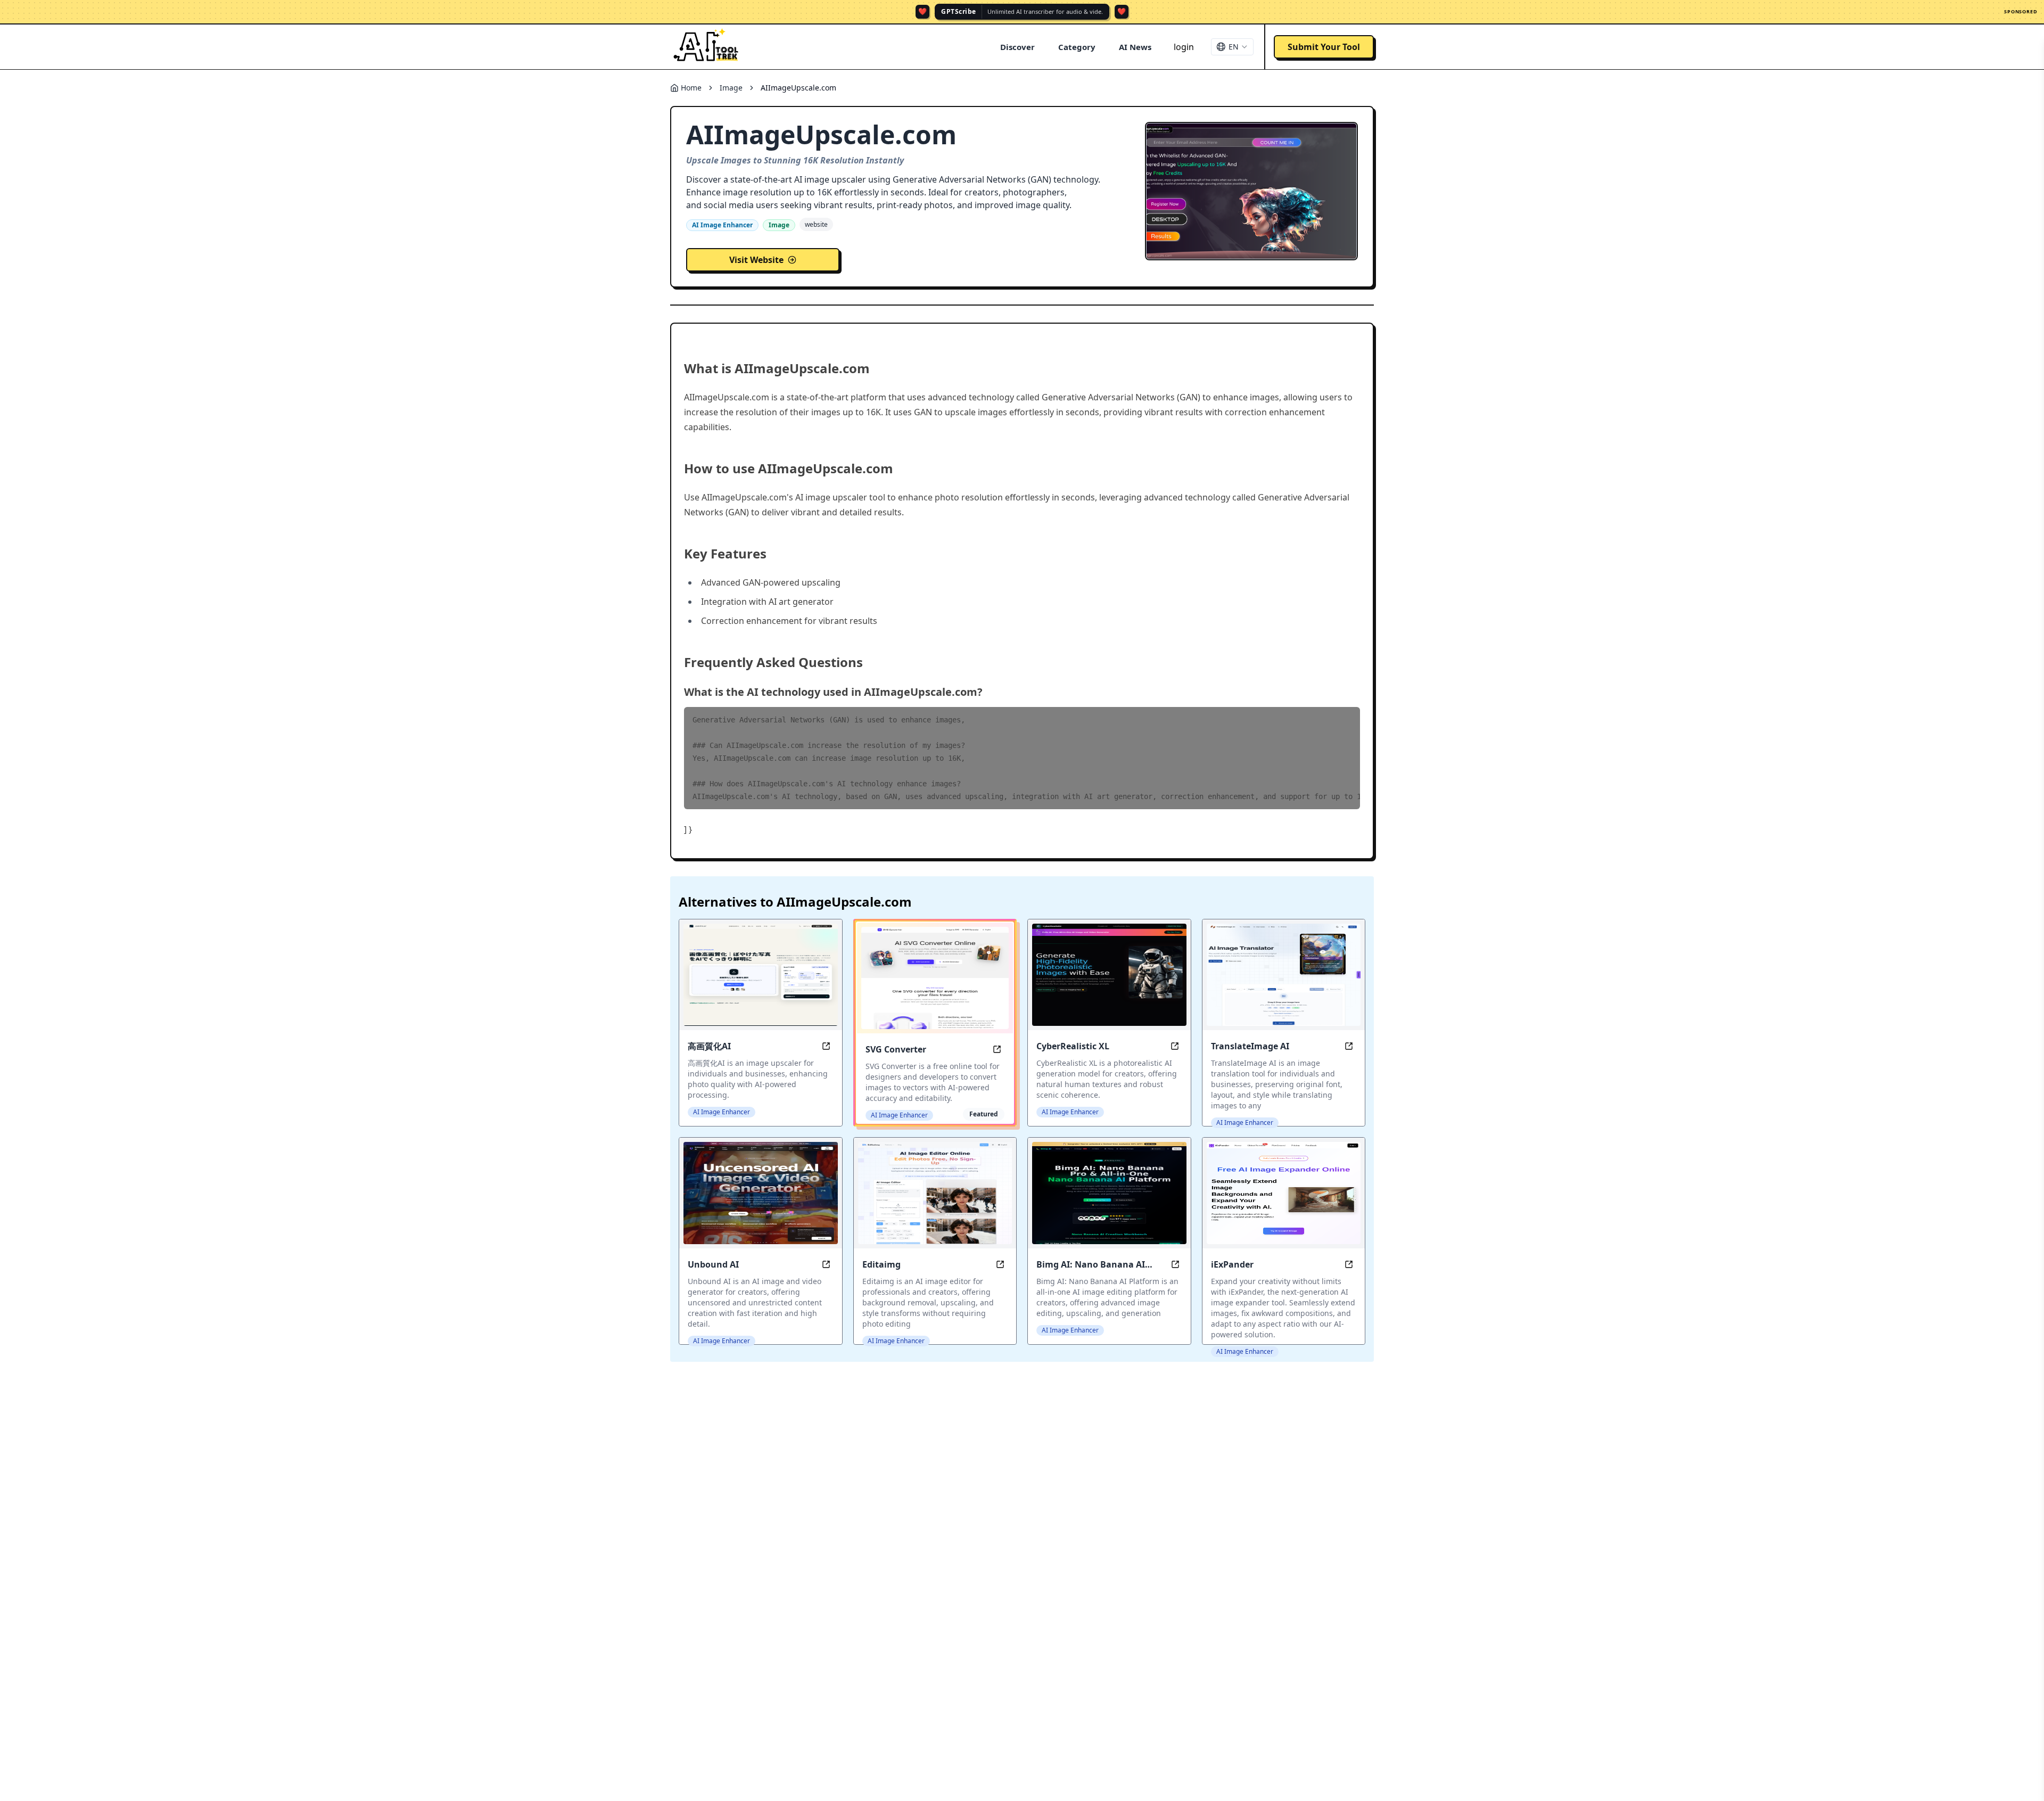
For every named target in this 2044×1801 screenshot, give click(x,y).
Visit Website (756, 260)
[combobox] (1232, 47)
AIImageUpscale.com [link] (798, 88)
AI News (1135, 47)
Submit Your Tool (1324, 47)
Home (691, 88)
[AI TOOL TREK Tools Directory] (706, 47)
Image (731, 88)
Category (1077, 47)
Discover (1017, 47)
